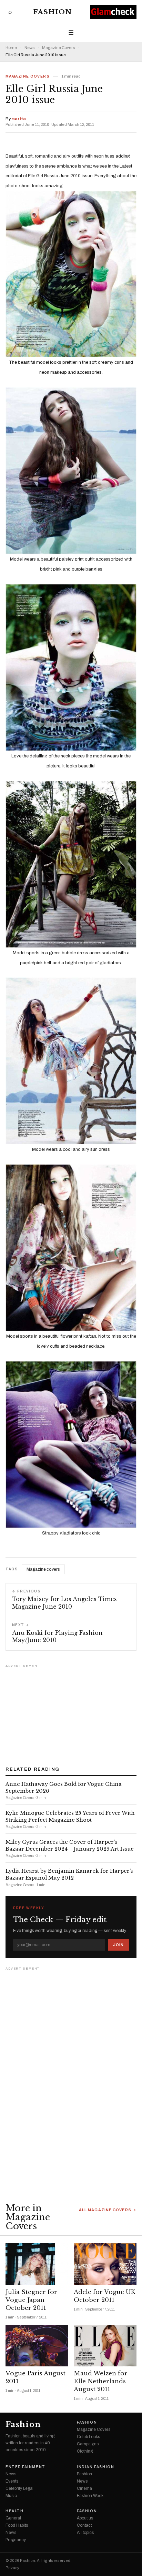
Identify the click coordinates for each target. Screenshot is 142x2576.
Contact (84, 2525)
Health (15, 2511)
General (13, 2518)
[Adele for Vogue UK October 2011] (105, 2264)
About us (85, 2518)
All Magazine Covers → (108, 2210)
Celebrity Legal (19, 2488)
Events (12, 2481)
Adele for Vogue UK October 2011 (105, 2296)
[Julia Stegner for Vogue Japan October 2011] (37, 2264)
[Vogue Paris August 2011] (37, 2346)
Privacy (12, 2568)
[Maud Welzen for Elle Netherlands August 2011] (105, 2346)
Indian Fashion (95, 2467)
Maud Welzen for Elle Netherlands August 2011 (101, 2381)
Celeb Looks (88, 2437)
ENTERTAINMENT (26, 2467)
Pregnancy (16, 2540)
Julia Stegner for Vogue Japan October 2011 (31, 2300)
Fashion (53, 12)
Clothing (85, 2451)
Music (11, 2496)
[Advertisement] (71, 1713)
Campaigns (88, 2444)
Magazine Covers (58, 48)
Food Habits (17, 2525)
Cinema (84, 2488)
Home (11, 48)
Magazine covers (43, 1569)
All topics (85, 2533)
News (29, 48)
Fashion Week (90, 2496)
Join (118, 1945)
